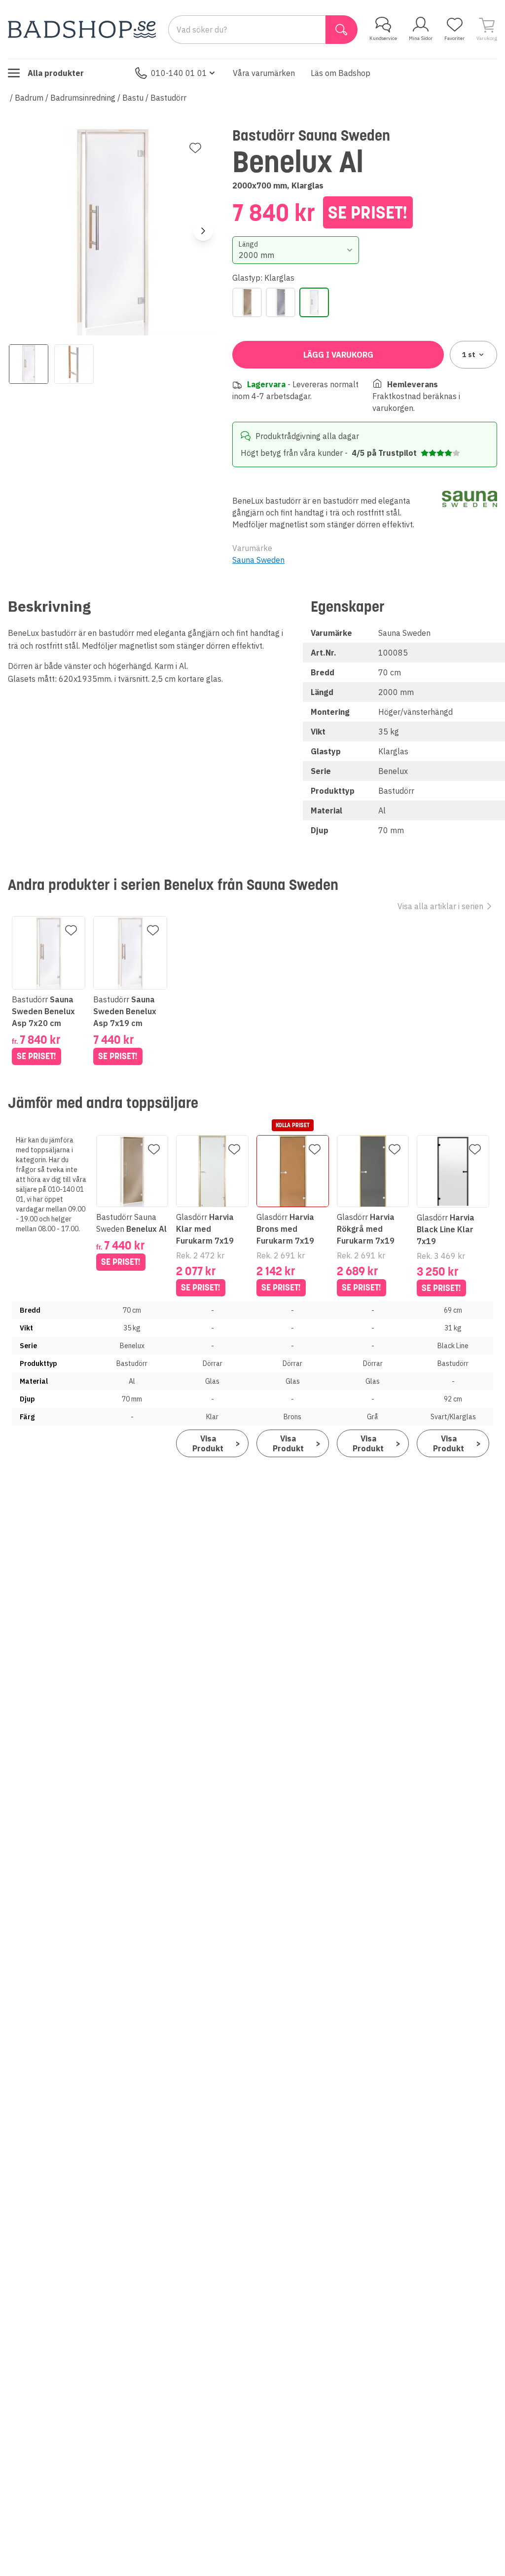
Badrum (29, 98)
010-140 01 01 (179, 73)
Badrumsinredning (83, 98)
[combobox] (295, 250)
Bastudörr (168, 98)
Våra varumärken (264, 73)
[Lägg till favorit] (195, 148)
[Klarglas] (314, 302)
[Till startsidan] (82, 29)
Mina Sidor (421, 38)
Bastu (133, 98)
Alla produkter (56, 73)
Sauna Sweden (258, 560)
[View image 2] (74, 364)
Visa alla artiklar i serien (440, 906)
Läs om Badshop (341, 73)
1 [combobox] (469, 355)
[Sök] (342, 30)
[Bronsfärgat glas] (247, 302)
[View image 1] (29, 364)
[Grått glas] (281, 302)
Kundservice (383, 38)
